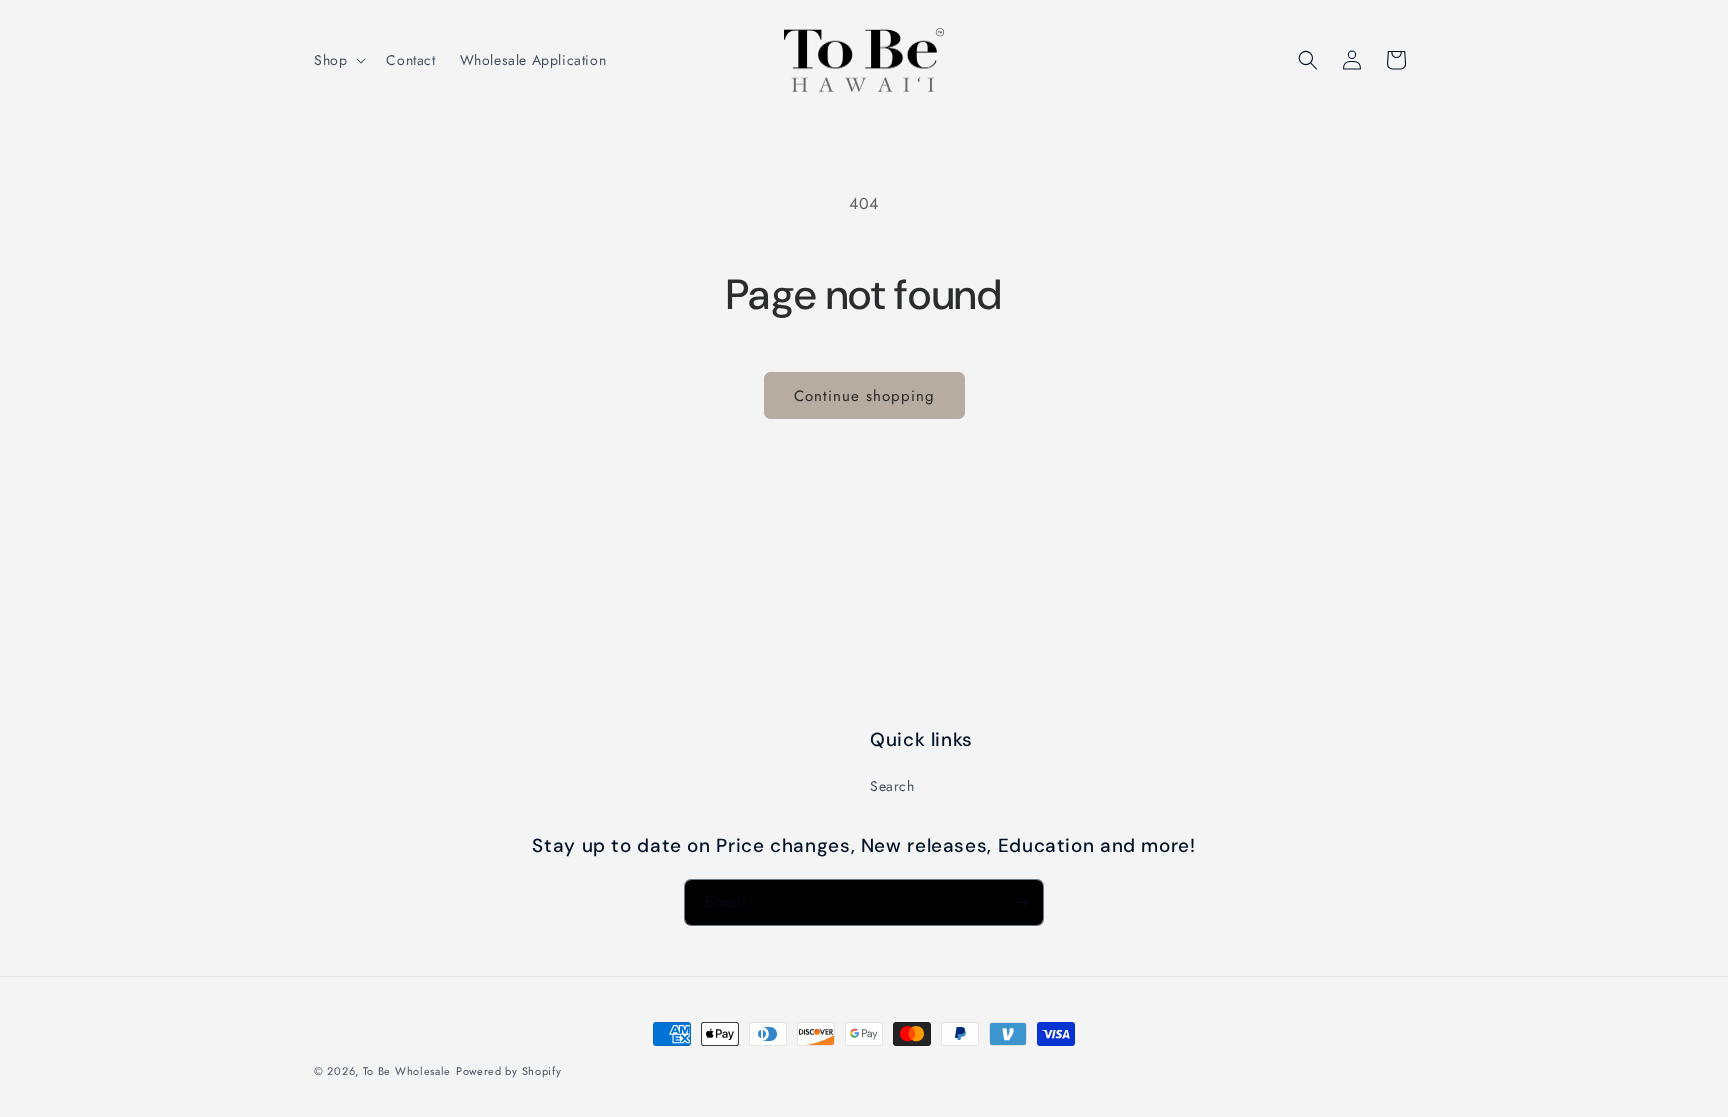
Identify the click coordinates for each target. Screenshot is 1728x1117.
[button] (338, 60)
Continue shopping (864, 396)
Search (892, 786)
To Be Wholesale (407, 1071)
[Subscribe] (1021, 902)
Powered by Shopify (509, 1071)
